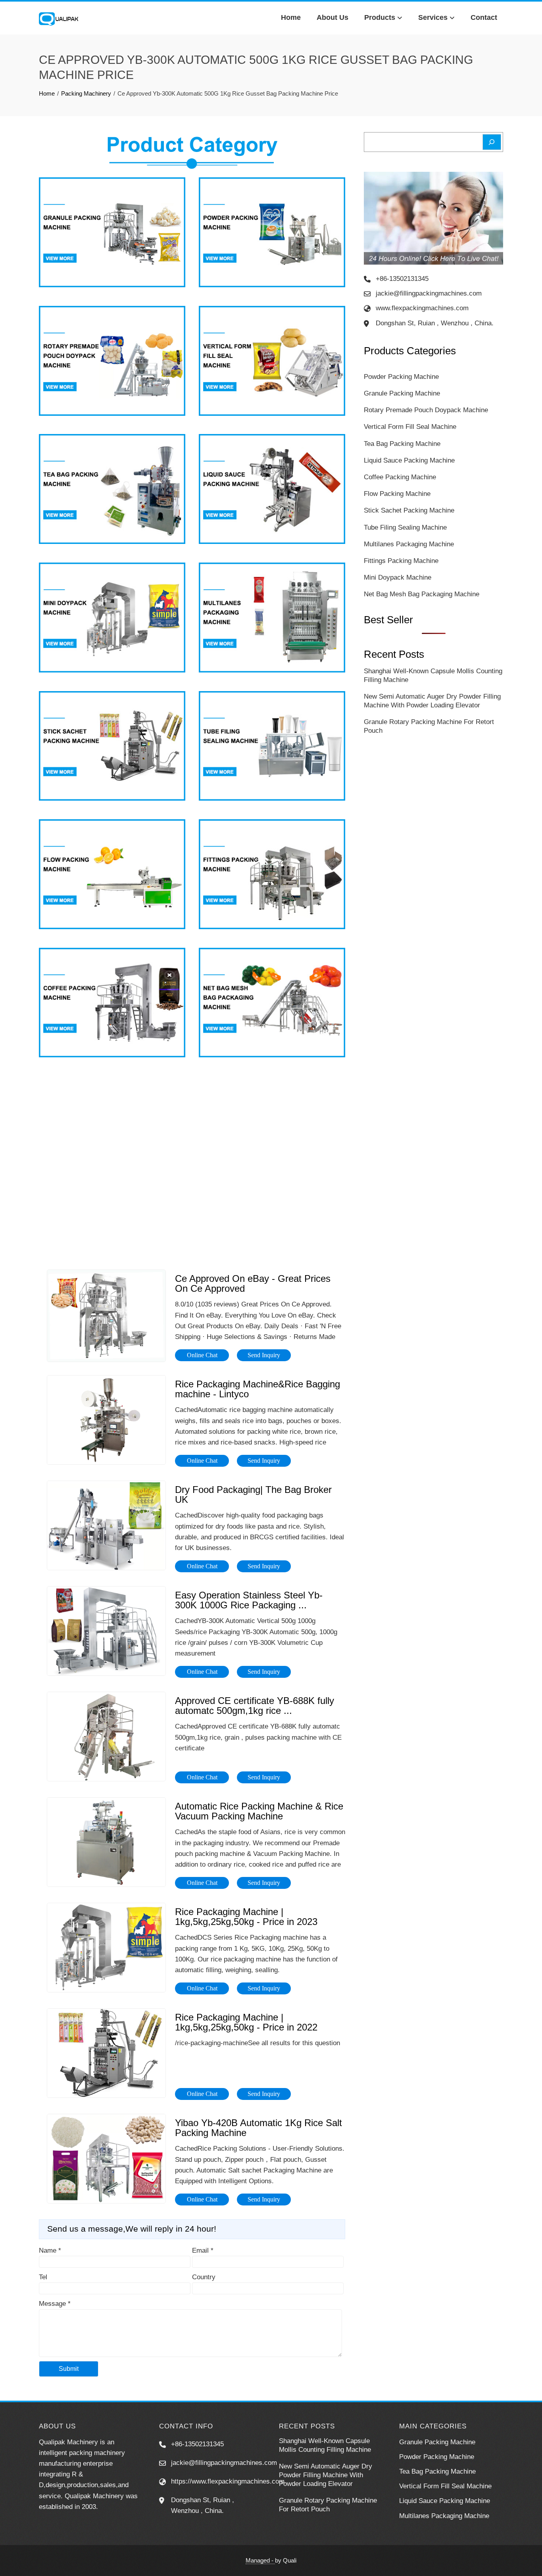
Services (433, 17)
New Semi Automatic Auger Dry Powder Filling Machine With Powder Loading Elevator (326, 2475)
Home (291, 17)
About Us (333, 17)
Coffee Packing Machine (400, 477)
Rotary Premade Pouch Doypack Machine (426, 410)
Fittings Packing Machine (401, 561)
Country (204, 2277)
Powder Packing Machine (401, 377)
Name (50, 2250)
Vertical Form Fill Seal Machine (410, 427)
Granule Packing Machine (402, 393)
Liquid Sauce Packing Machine (409, 460)
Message (55, 2304)
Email (203, 2250)
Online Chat (202, 1355)
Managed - (260, 2560)
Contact (484, 17)
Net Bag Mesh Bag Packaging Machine (422, 594)
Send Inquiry (264, 1355)
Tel (43, 2277)
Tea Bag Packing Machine (402, 444)
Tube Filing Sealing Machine (405, 527)
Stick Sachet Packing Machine (409, 510)
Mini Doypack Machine (398, 577)
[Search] (492, 142)
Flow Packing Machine (397, 494)
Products (380, 17)
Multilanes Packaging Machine (409, 544)
